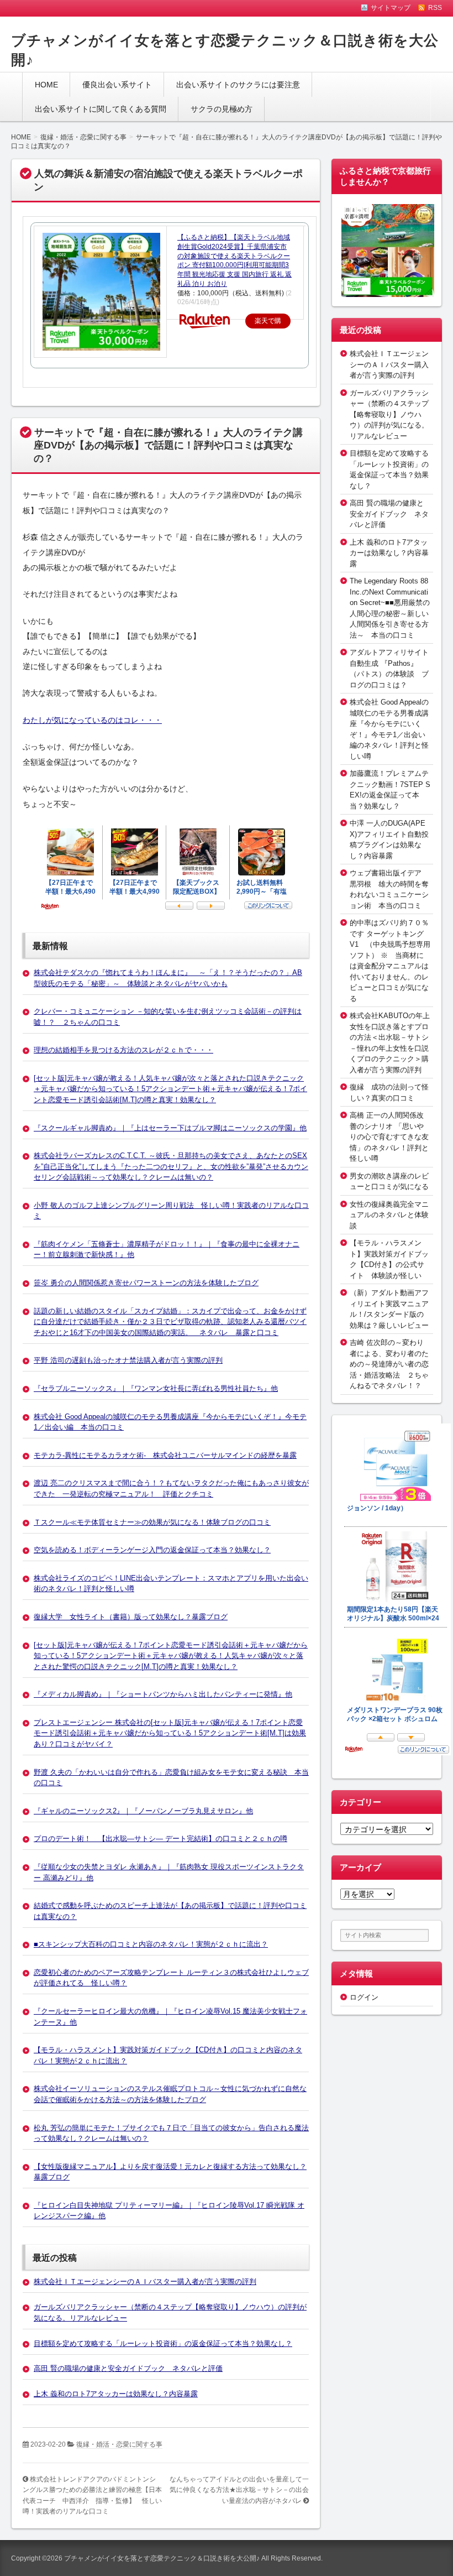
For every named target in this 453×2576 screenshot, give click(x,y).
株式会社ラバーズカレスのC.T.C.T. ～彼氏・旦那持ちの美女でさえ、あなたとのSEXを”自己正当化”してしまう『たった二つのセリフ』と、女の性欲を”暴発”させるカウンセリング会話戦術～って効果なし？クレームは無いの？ (171, 1166)
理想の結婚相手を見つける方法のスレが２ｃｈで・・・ (123, 1050)
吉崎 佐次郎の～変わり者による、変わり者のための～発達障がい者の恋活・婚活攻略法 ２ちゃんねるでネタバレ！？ (389, 1364)
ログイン (364, 1997)
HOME (46, 85)
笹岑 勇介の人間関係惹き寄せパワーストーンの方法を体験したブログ (146, 1283)
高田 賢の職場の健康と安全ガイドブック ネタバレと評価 (128, 2368)
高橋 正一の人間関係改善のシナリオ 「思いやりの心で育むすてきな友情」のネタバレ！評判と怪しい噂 (389, 1137)
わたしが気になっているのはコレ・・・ (92, 720)
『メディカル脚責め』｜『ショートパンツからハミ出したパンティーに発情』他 (163, 1694)
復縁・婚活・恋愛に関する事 (119, 2444)
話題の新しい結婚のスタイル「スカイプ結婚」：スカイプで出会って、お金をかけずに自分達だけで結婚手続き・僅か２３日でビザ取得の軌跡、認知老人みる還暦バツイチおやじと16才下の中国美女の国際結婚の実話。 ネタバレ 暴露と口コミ (170, 1322)
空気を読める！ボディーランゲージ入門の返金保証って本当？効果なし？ (152, 1550)
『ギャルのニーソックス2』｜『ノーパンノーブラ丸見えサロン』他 (143, 1811)
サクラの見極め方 (222, 109)
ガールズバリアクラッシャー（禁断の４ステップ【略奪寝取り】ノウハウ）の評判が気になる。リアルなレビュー (389, 414)
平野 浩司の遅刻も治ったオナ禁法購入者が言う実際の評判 (128, 1360)
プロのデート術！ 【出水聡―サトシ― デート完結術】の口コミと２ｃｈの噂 (160, 1839)
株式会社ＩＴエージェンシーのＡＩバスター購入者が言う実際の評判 (145, 2282)
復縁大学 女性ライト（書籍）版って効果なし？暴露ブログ (131, 1617)
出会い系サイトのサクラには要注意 (238, 85)
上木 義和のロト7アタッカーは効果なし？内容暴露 (116, 2394)
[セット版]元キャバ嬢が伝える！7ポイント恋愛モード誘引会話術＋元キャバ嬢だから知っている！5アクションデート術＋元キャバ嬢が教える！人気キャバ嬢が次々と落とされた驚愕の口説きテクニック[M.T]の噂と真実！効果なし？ (171, 1656)
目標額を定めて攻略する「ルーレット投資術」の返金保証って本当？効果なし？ (163, 2343)
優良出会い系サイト (117, 85)
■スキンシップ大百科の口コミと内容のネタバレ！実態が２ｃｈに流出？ (151, 1944)
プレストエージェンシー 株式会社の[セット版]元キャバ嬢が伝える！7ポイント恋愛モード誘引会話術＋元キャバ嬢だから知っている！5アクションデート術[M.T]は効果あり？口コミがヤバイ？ (170, 1733)
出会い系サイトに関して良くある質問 (101, 109)
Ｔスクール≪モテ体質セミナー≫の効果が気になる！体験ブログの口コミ (152, 1522)
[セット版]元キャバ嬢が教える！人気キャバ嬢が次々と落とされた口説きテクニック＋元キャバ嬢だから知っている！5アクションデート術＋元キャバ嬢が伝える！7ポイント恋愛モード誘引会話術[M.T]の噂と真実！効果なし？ (170, 1089)
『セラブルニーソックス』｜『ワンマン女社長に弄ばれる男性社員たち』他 (156, 1388)
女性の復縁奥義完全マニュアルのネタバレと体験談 (389, 1215)
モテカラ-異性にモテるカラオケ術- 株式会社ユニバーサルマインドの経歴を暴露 (165, 1455)
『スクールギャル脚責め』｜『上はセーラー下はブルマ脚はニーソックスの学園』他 (170, 1128)
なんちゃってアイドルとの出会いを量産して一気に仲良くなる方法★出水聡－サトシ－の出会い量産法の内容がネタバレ (239, 2490)
